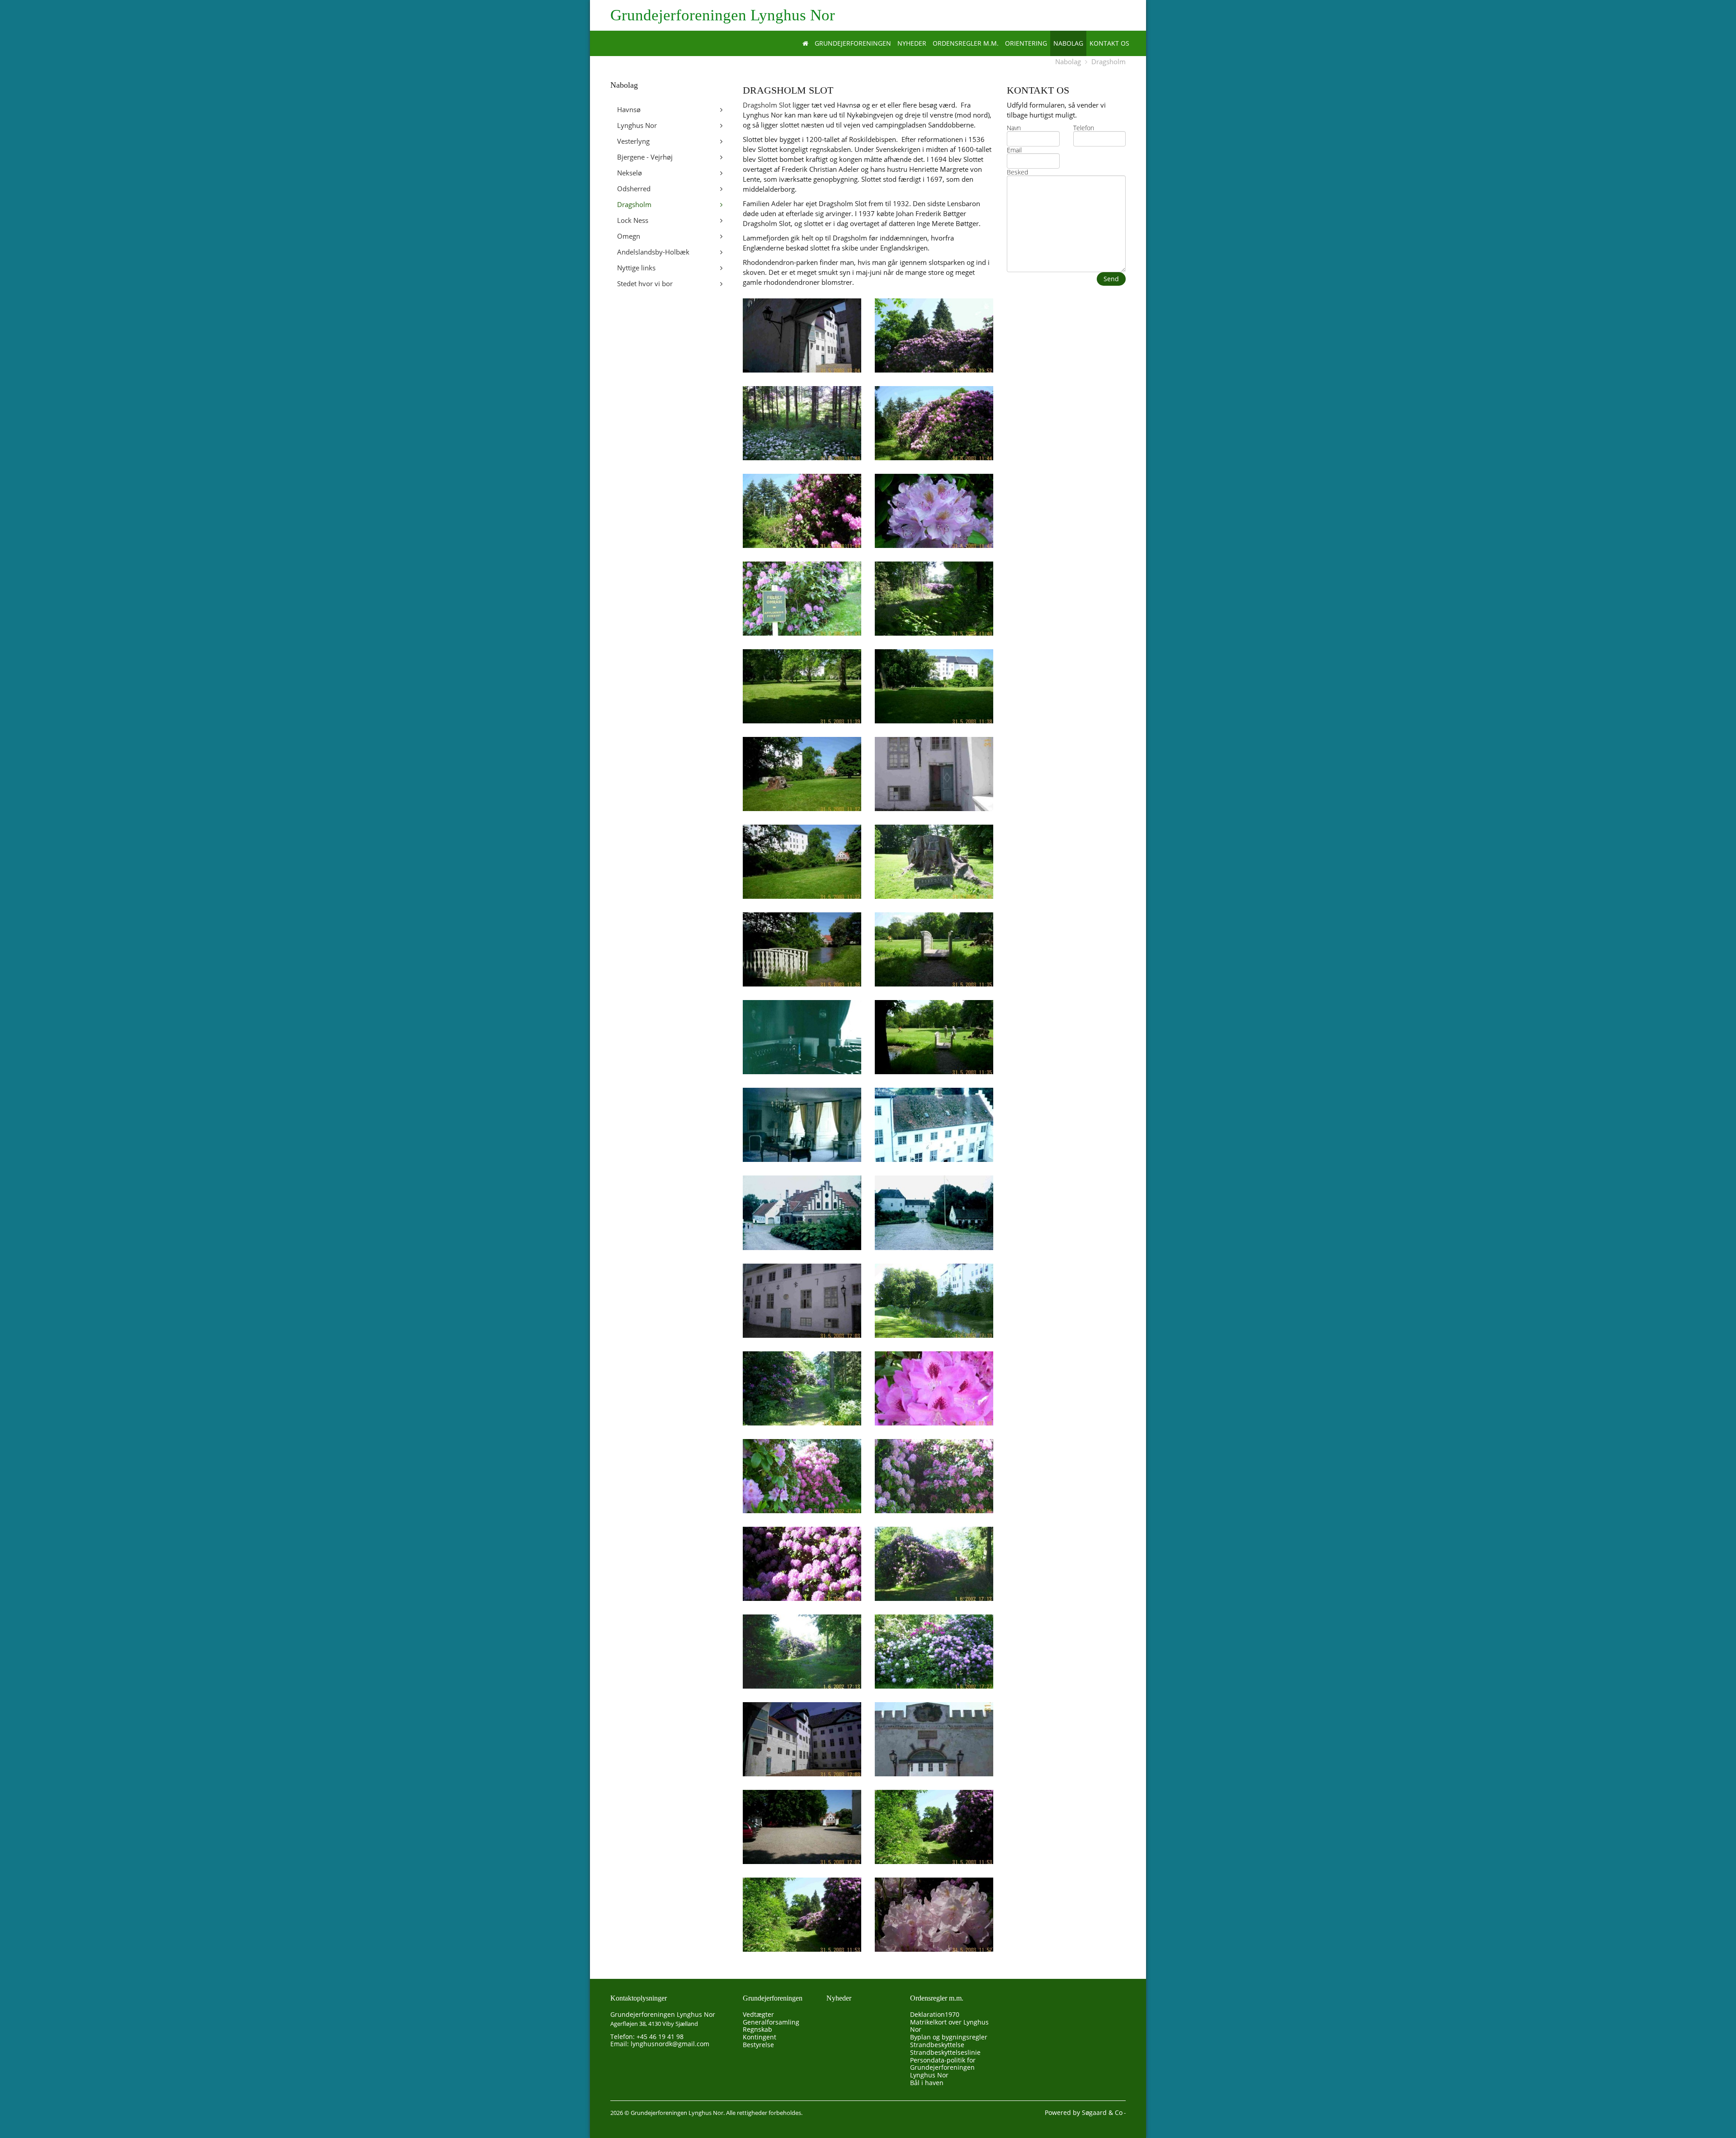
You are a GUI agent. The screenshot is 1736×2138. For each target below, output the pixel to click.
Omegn (629, 236)
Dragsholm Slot (767, 105)
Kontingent (759, 2037)
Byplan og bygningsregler (949, 2037)
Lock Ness (633, 220)
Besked (1017, 172)
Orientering (1026, 43)
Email (1014, 150)
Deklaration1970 (935, 2014)
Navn (1014, 128)
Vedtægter (758, 2014)
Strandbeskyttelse (937, 2045)
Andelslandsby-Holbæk (653, 252)
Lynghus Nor (637, 125)
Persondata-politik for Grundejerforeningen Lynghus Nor (943, 2068)
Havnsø (629, 109)
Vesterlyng (633, 141)
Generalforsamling (771, 2022)
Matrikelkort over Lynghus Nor (949, 2026)
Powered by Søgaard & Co (1084, 2112)
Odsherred (634, 189)
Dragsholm (1109, 61)
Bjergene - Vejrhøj (645, 157)
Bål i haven (927, 2083)
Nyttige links (636, 268)
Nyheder (912, 43)
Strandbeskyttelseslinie (945, 2052)
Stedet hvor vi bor (645, 283)
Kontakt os (1109, 43)
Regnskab (757, 2029)
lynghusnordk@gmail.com (670, 2044)
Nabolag (1068, 43)
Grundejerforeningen (853, 43)
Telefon (1084, 128)
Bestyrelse (758, 2045)
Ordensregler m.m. (966, 43)
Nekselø (630, 173)
